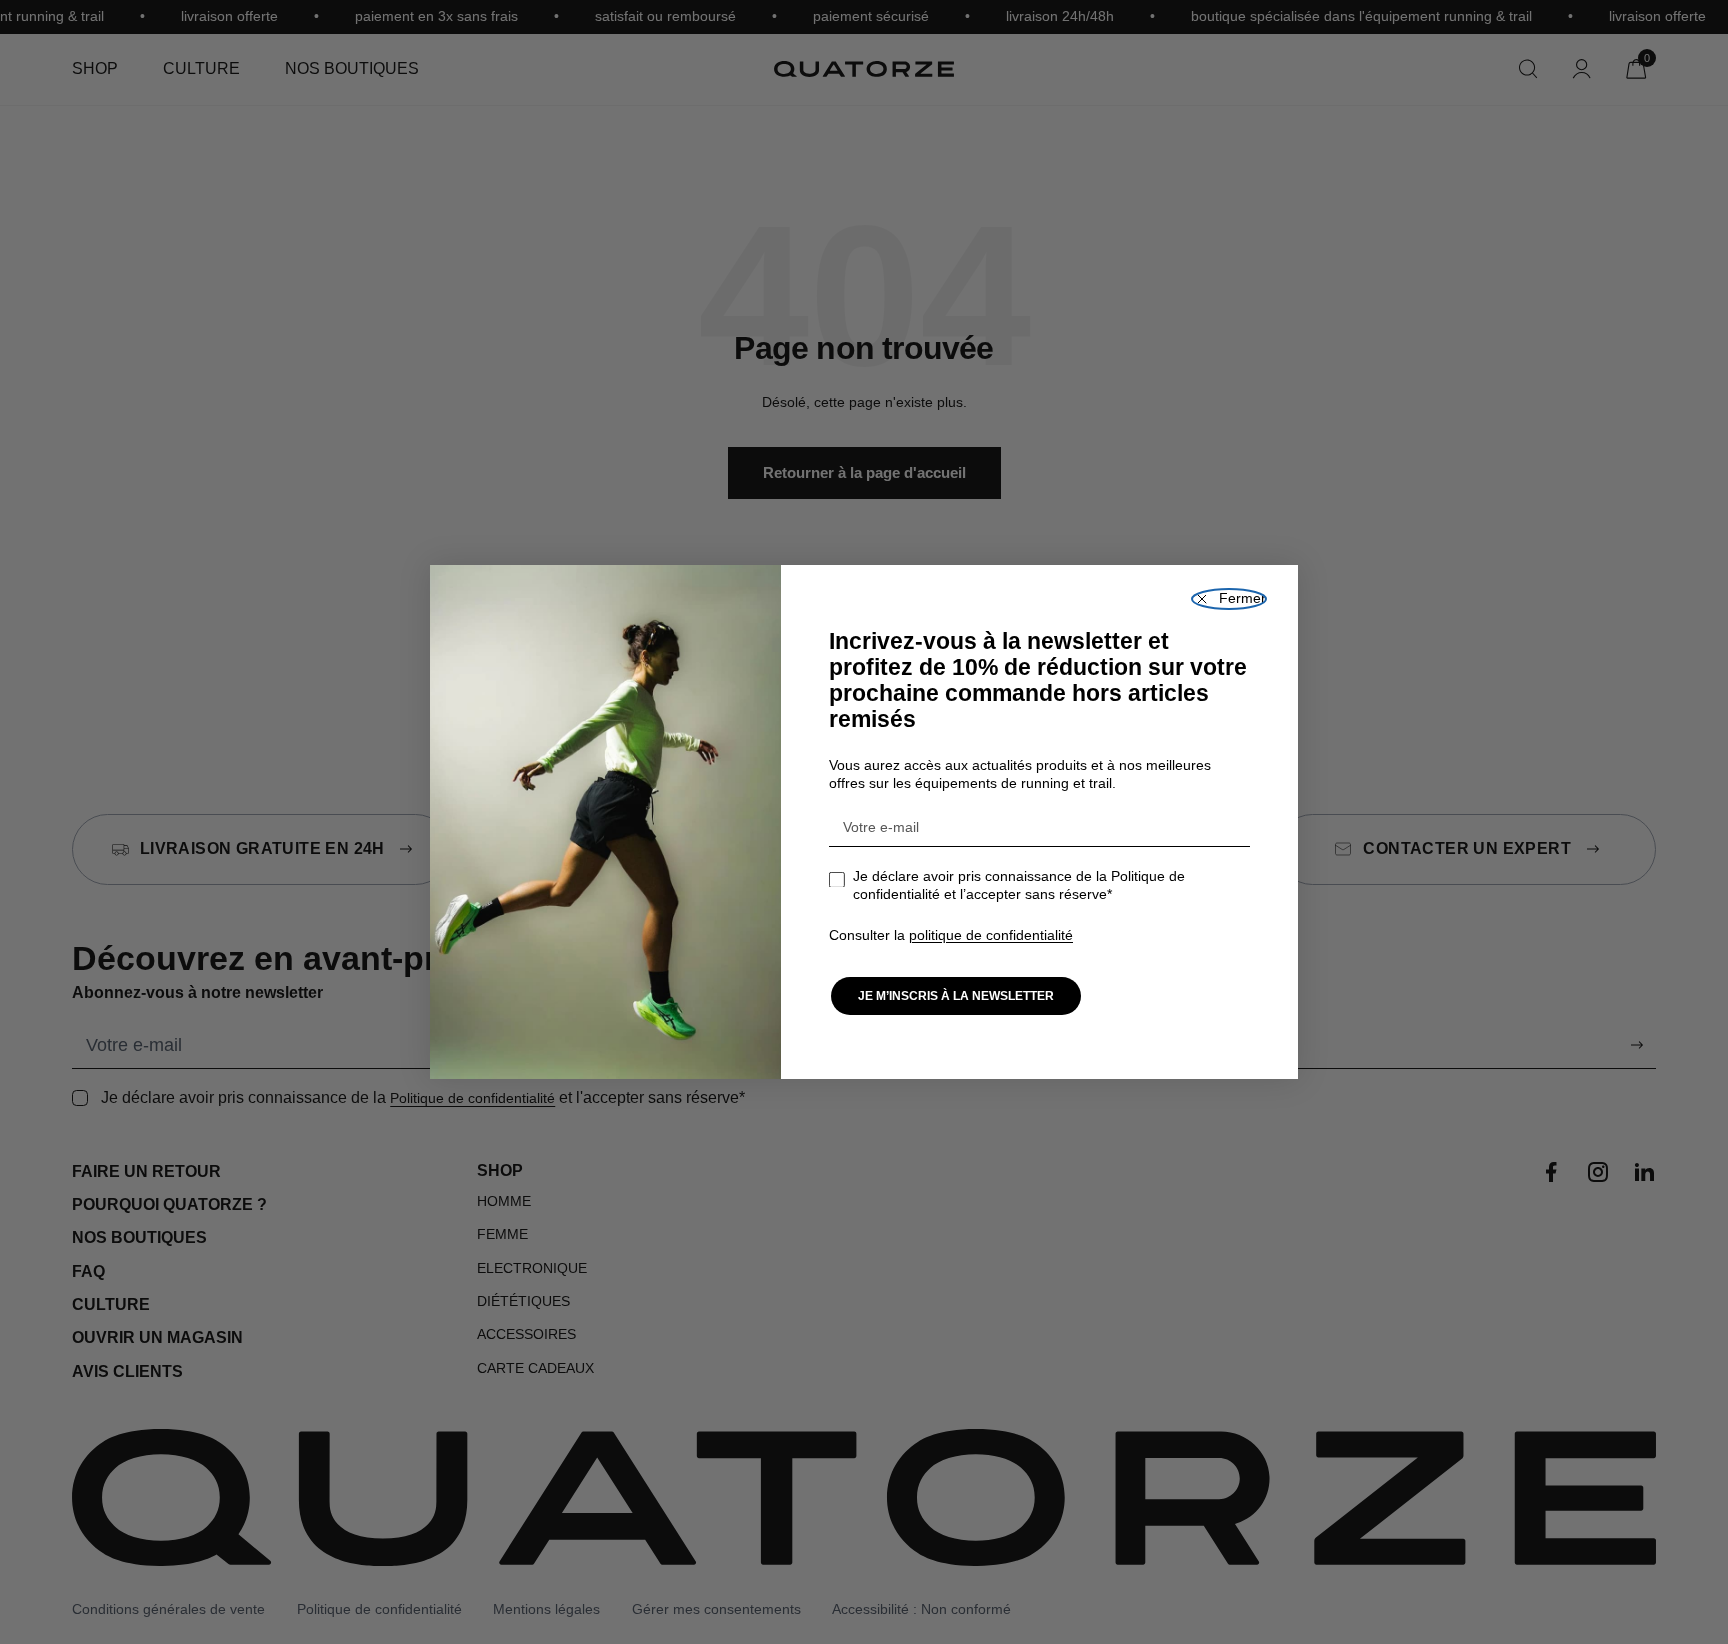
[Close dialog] (1229, 599)
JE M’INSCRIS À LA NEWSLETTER (956, 996)
